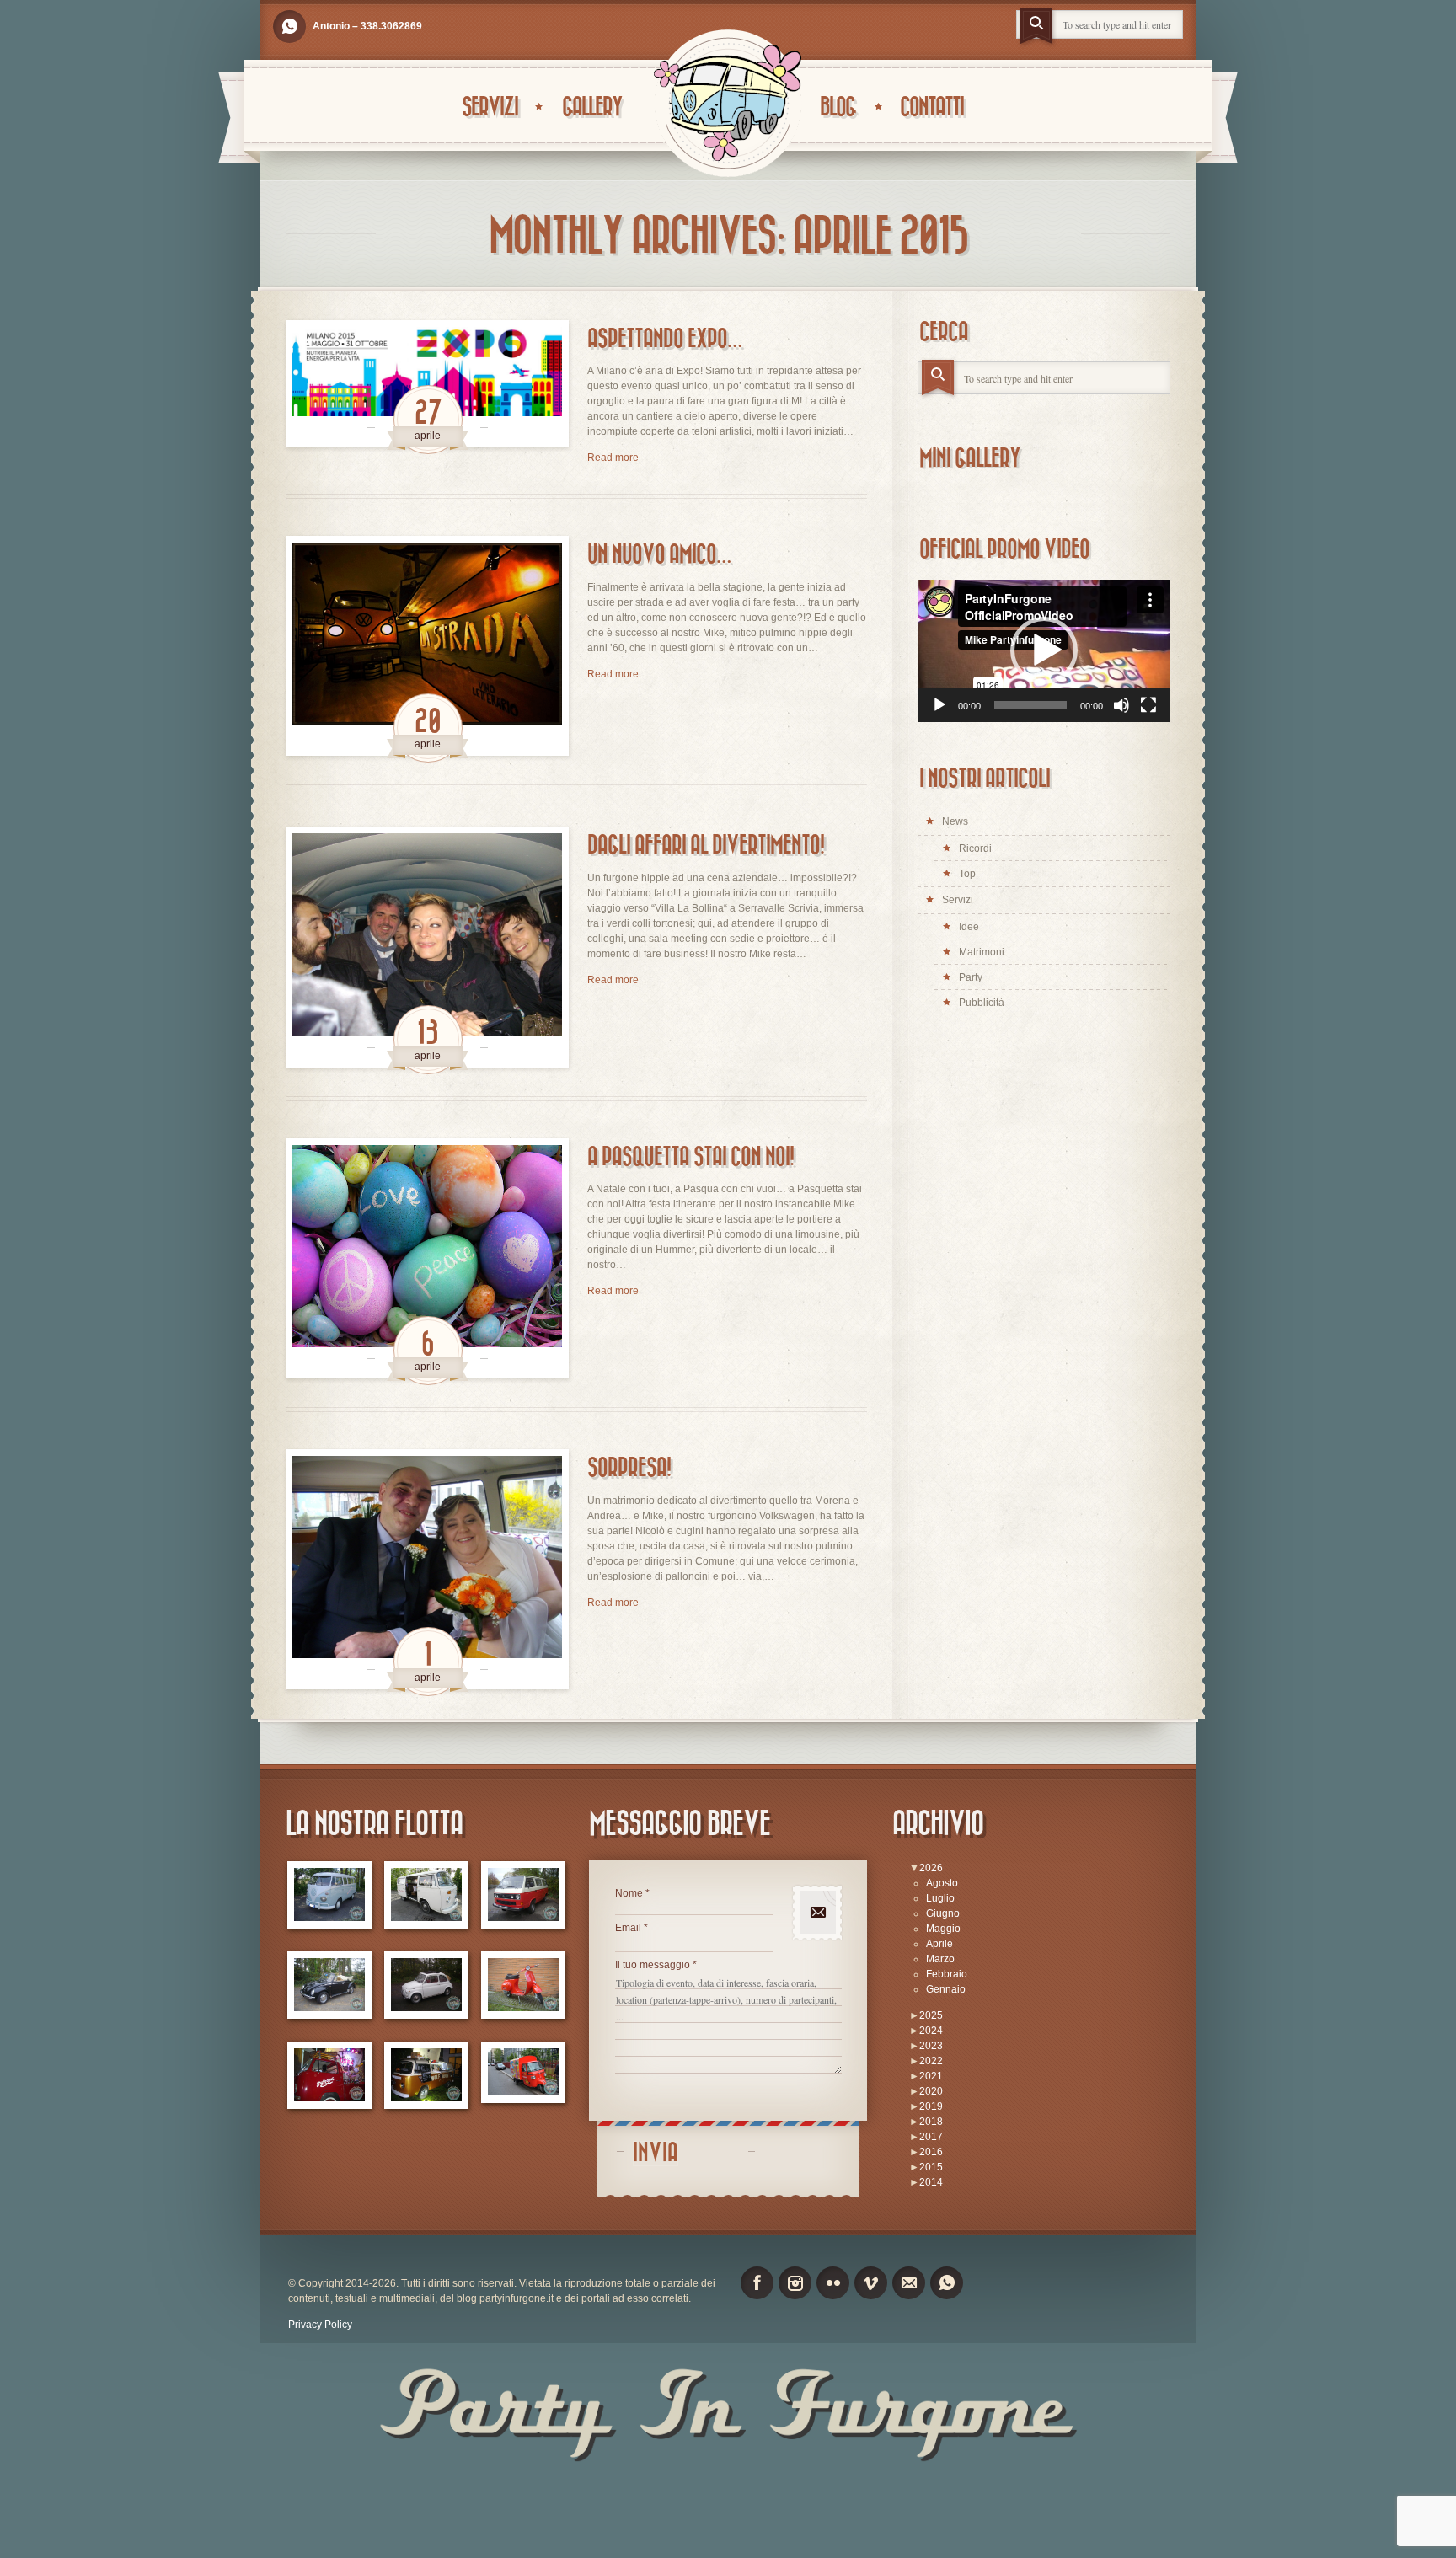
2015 (931, 2167)
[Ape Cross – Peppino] (523, 2073)
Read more (613, 458)
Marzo (940, 1959)
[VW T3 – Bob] (523, 1895)
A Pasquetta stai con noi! (691, 1157)
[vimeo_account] (871, 2283)
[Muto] (1121, 705)
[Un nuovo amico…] (427, 646)
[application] (1044, 651)
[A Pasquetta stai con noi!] (427, 1258)
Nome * (632, 1893)
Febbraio (947, 1974)
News (955, 821)
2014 (931, 2182)
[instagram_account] (795, 2283)
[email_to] (909, 2283)
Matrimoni (982, 952)
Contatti (931, 107)
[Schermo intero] (1148, 705)
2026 (931, 1868)
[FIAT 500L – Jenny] (426, 1985)
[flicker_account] (833, 2283)
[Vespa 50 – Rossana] (523, 1985)
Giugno (943, 1913)
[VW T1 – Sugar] (329, 1895)
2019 (931, 2106)
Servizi (490, 107)
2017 (931, 2137)
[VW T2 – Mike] (426, 1895)
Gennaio (946, 1989)
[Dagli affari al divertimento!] (427, 947)
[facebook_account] (757, 2283)
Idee (969, 927)
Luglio (940, 1898)
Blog (838, 107)
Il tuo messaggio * (656, 1965)
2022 (931, 2061)
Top (967, 874)
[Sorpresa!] (427, 1569)
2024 (931, 2031)
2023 (931, 2046)
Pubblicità (982, 1003)
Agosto (942, 1883)
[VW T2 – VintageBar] (426, 2076)
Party (971, 977)
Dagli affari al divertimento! (706, 846)
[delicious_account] (289, 27)
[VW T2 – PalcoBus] (329, 2076)
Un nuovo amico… (659, 555)
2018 (931, 2122)
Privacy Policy (320, 2325)
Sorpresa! (629, 1468)
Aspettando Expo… (664, 339)
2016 (931, 2152)
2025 (931, 2015)
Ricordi (975, 848)
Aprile (939, 1944)
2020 (931, 2091)
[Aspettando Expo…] (427, 384)
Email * (632, 1928)
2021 (931, 2076)
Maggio (943, 1929)
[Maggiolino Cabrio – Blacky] (329, 1985)
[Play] (939, 705)
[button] (1044, 650)
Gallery (592, 107)
